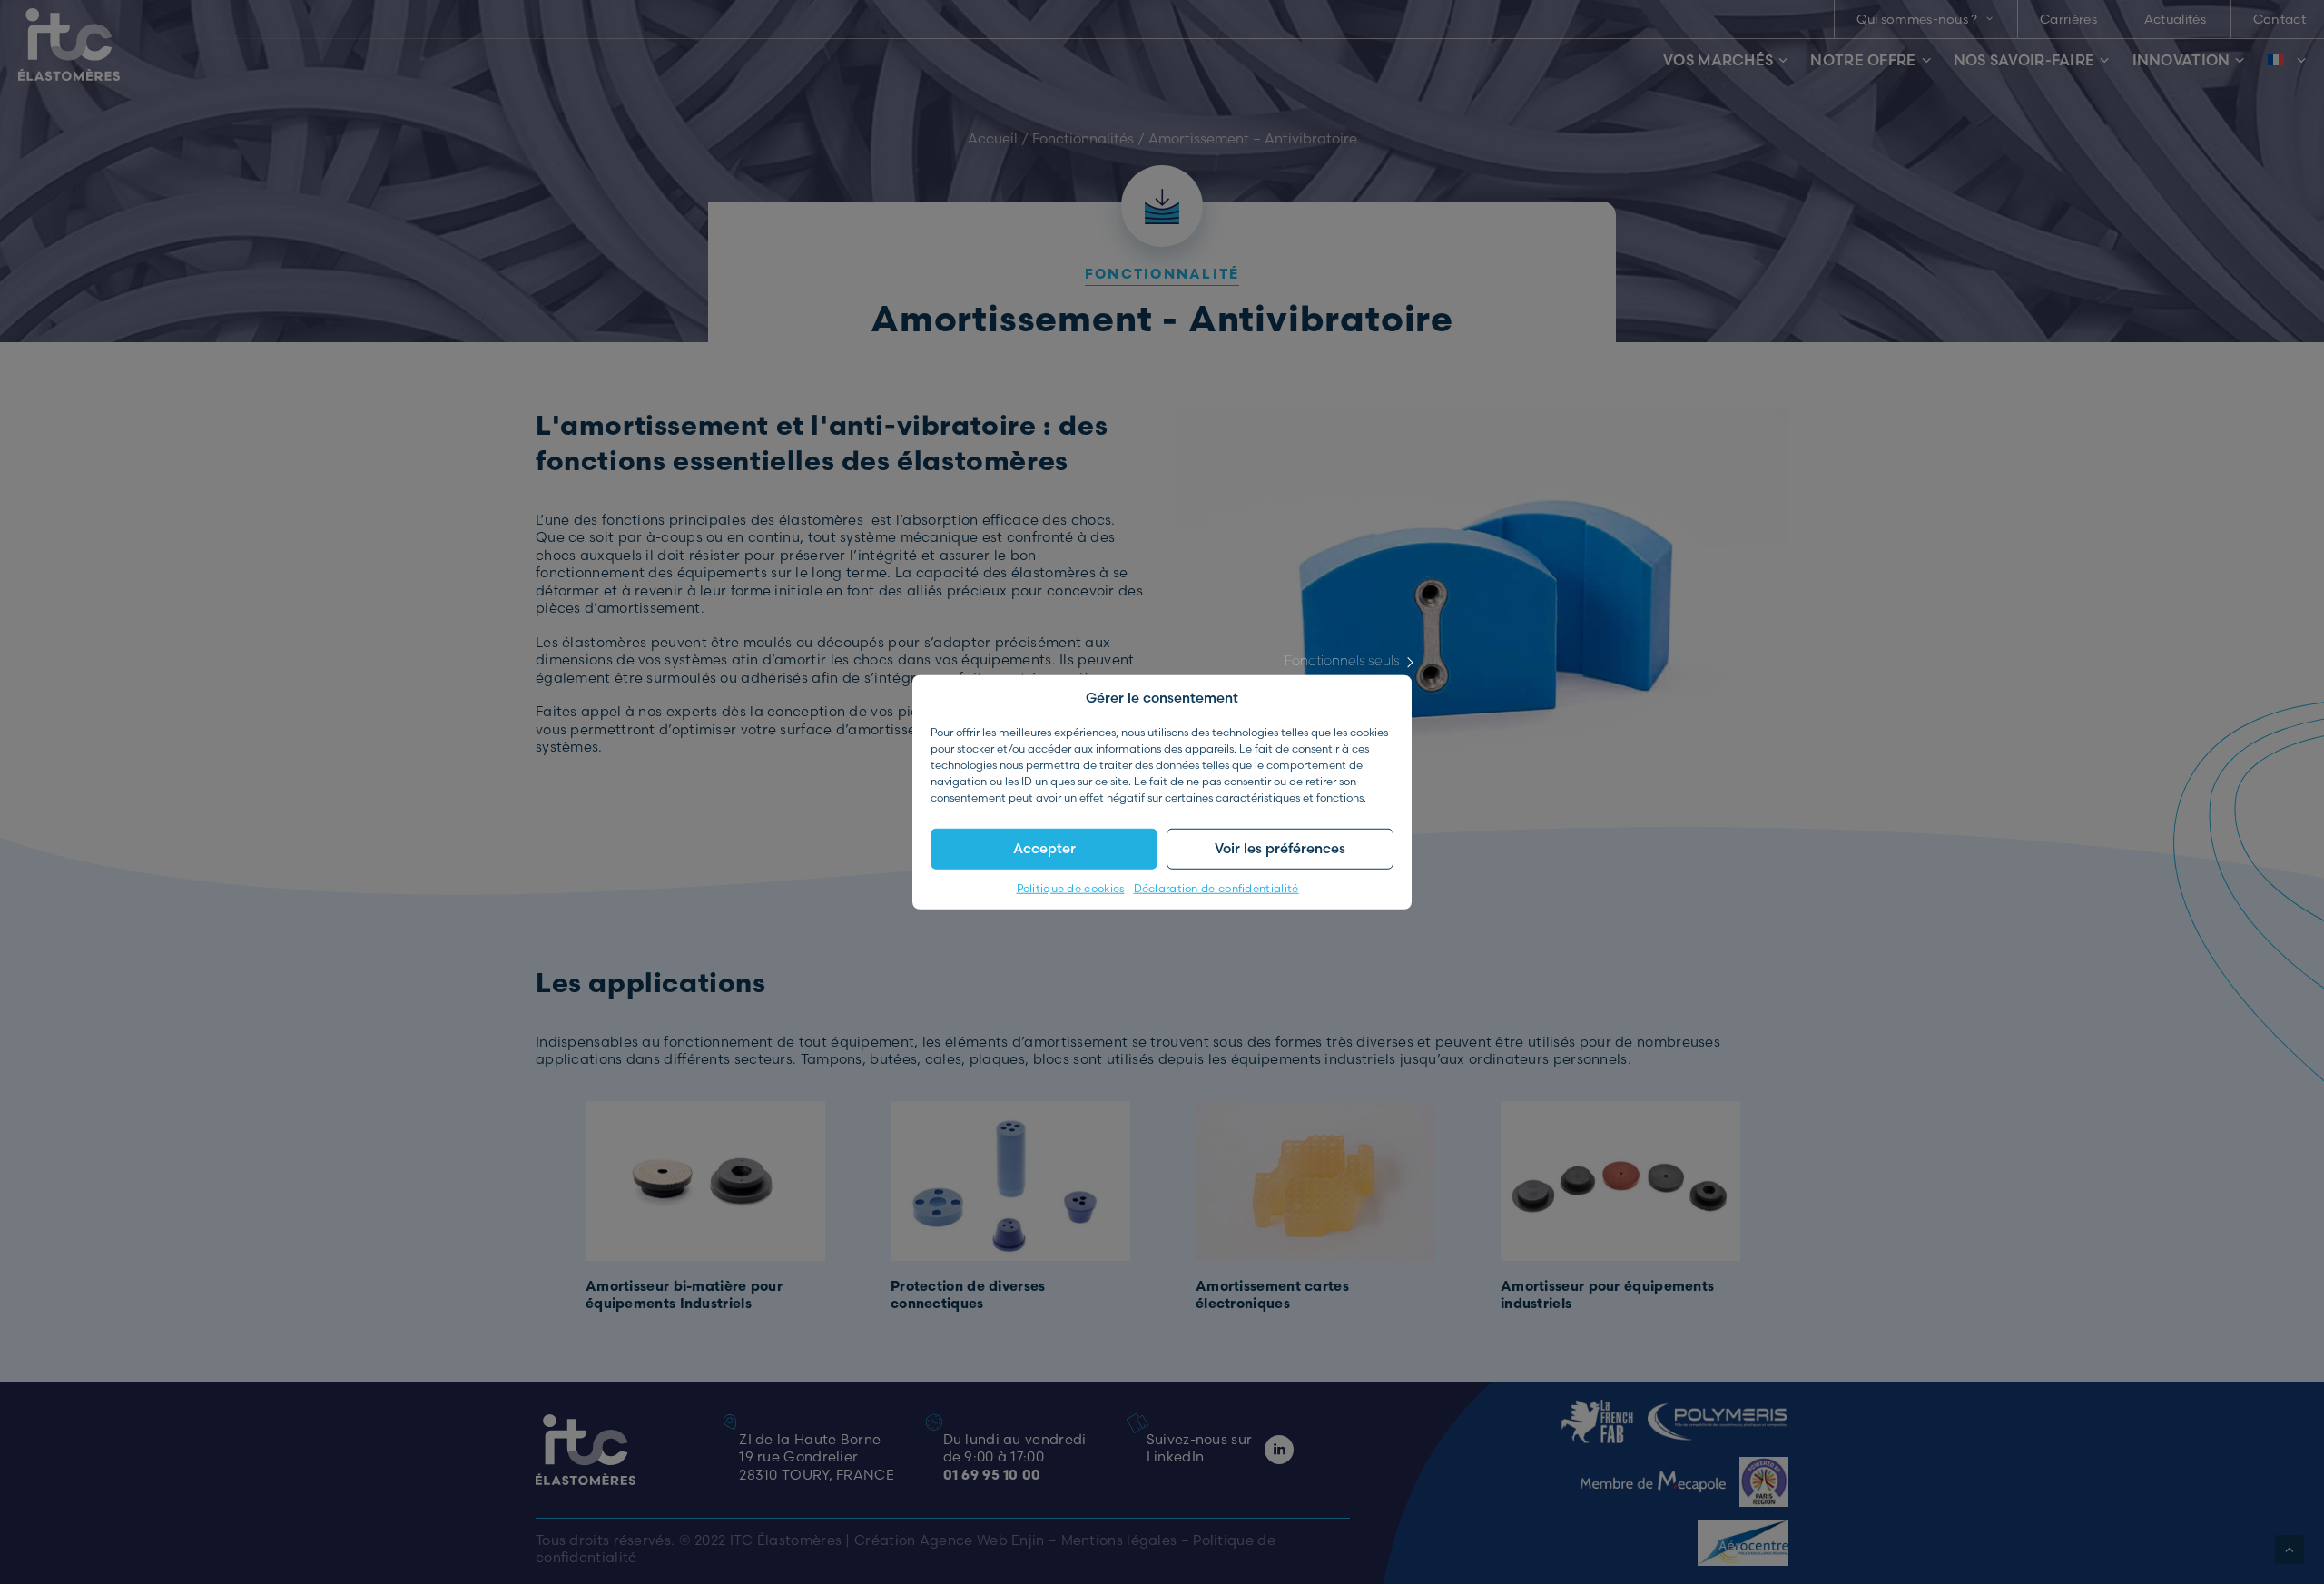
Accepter (1044, 848)
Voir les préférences (1280, 848)
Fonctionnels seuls (1342, 659)
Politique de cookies (1071, 887)
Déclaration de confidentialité (1216, 887)
